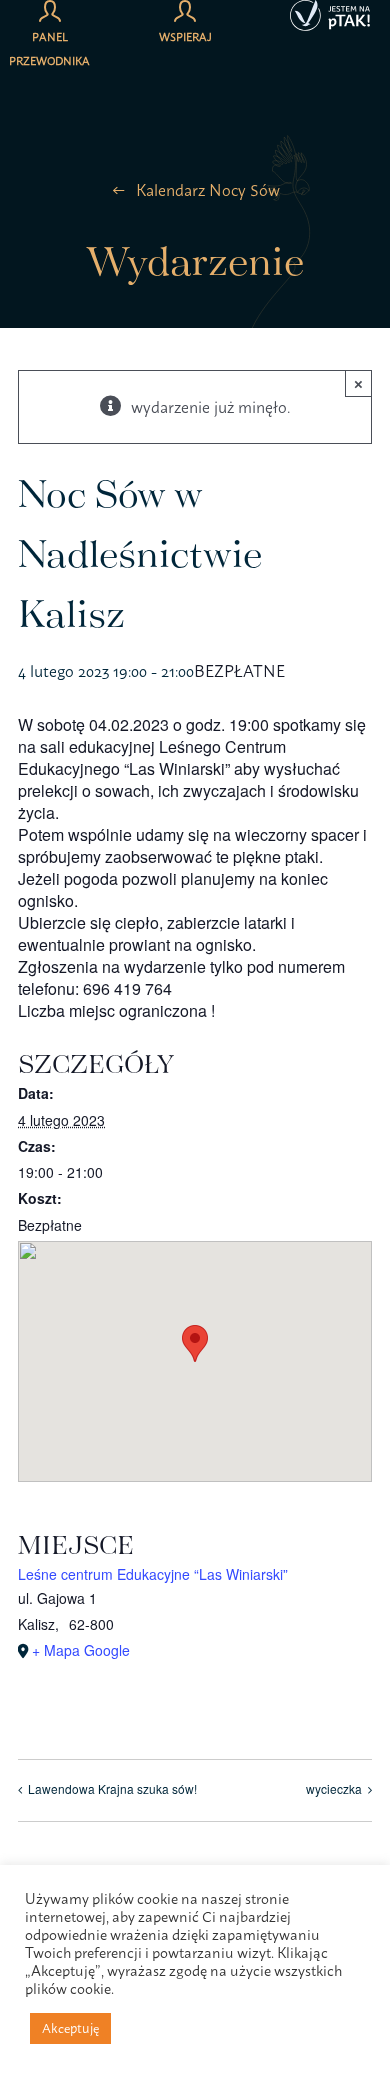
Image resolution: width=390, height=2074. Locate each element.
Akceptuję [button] (70, 2028)
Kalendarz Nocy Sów (208, 190)
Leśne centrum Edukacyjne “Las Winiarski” (153, 1574)
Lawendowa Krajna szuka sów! (112, 1788)
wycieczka (334, 1788)
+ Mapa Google (81, 1650)
